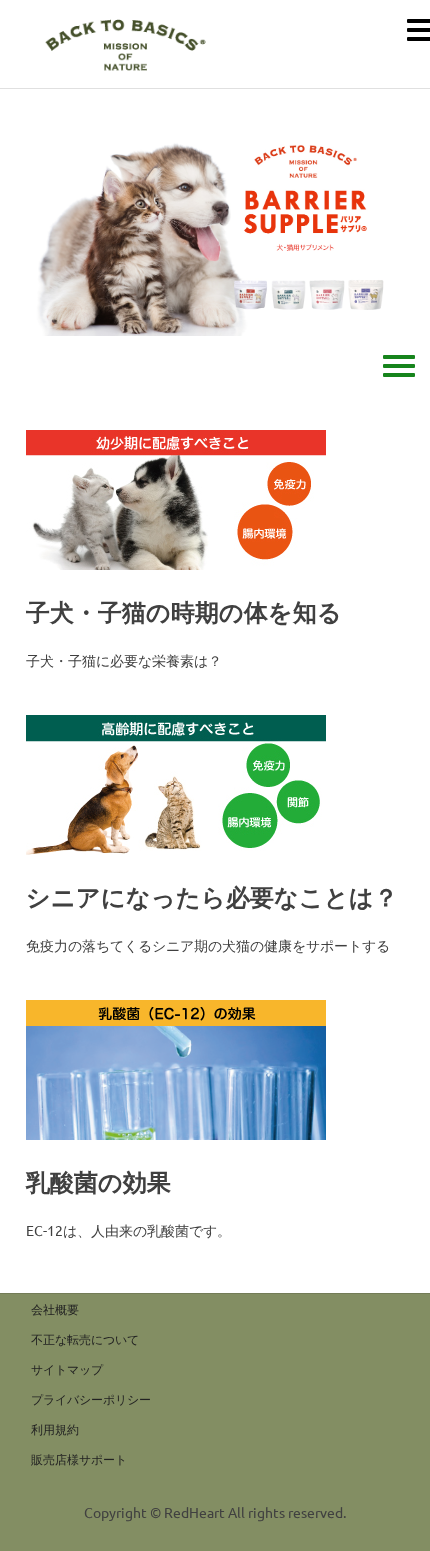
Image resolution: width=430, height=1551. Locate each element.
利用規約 (55, 1429)
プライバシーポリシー (91, 1399)
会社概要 (55, 1309)
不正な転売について (85, 1339)
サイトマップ (67, 1369)
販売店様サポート (79, 1459)
